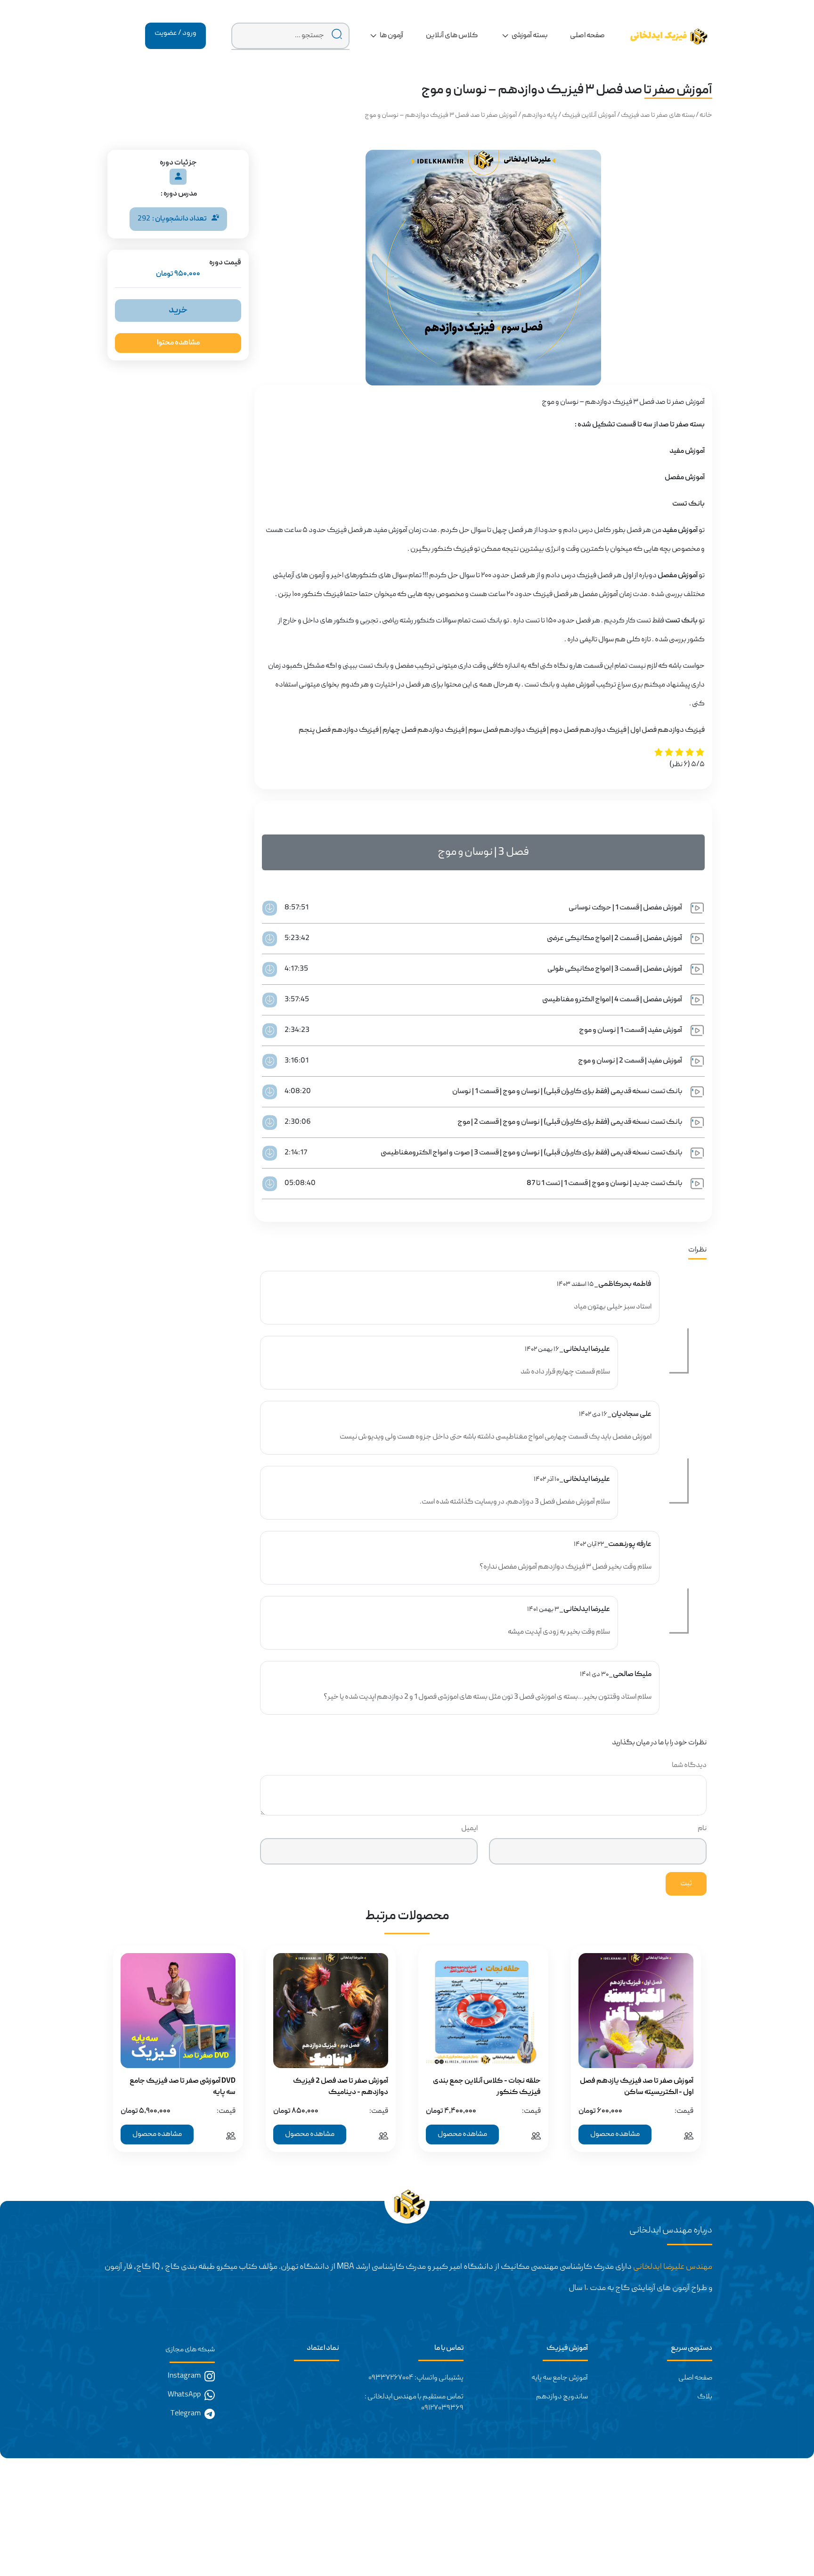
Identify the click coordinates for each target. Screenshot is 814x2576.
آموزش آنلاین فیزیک (589, 115)
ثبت (686, 1884)
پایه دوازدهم (540, 115)
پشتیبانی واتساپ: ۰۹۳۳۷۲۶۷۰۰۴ (416, 2378)
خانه (706, 115)
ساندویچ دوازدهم (562, 2397)
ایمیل (469, 1829)
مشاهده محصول (615, 2134)
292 (172, 219)
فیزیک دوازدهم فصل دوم (588, 730)
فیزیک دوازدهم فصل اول (667, 730)
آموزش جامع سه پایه (560, 2378)
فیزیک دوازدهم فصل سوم (507, 730)
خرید (178, 311)
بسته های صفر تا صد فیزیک (658, 115)
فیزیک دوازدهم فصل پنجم (339, 730)
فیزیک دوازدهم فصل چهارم (423, 730)
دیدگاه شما (689, 1766)
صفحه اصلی (695, 2378)
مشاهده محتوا (178, 343)
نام (702, 1829)
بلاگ (705, 2397)
